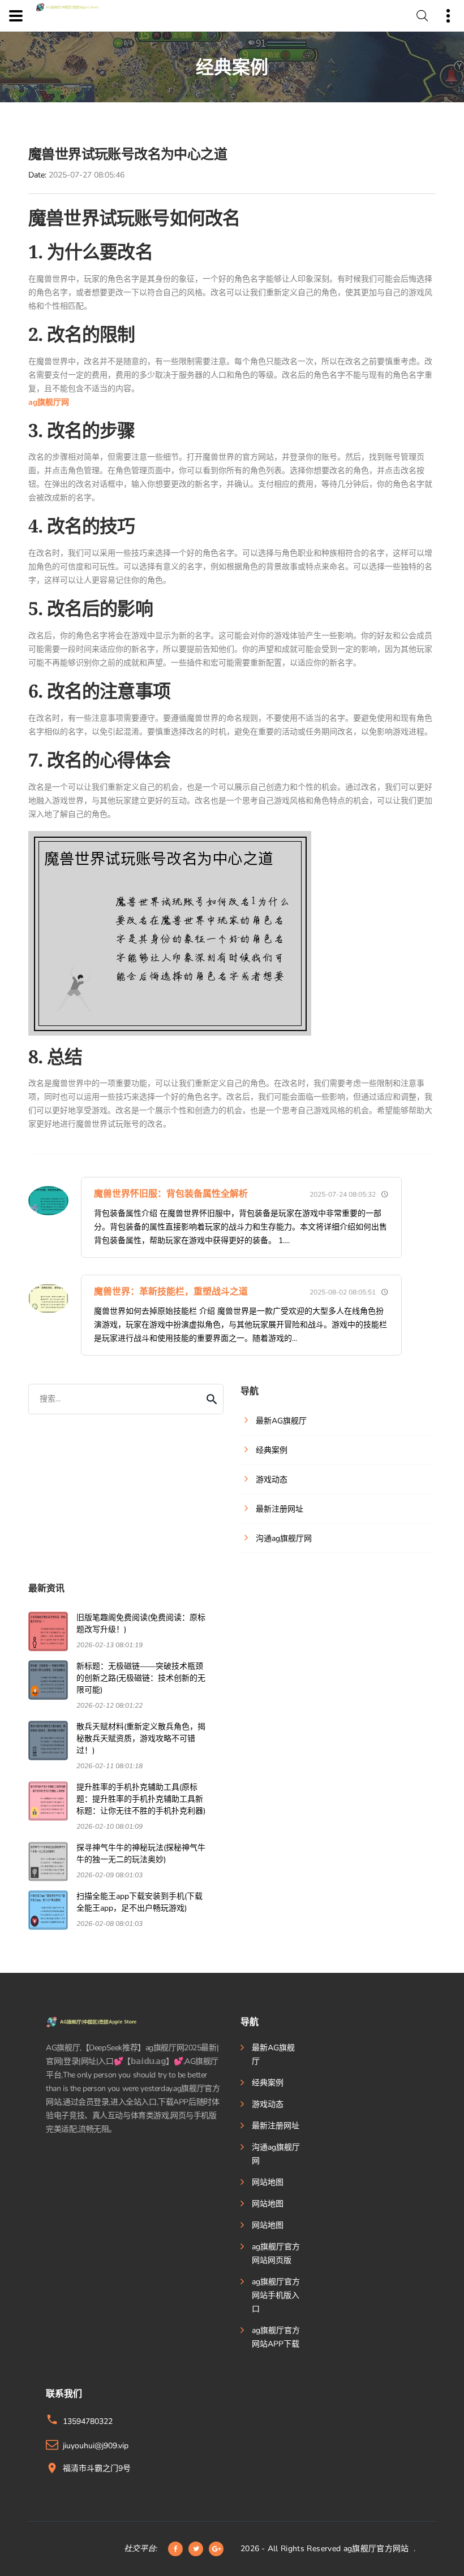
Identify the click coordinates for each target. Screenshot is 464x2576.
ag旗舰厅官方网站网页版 (276, 2254)
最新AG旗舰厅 (273, 2055)
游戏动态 (268, 2104)
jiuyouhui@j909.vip (96, 2446)
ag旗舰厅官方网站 (376, 2549)
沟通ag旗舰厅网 (276, 2154)
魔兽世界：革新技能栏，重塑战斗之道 (171, 1292)
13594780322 (88, 2421)
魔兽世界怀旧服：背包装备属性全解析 (171, 1194)
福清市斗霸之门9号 (97, 2468)
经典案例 (268, 2083)
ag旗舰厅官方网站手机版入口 (276, 2295)
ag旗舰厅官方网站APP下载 (276, 2337)
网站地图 (268, 2182)
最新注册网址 (276, 2126)
